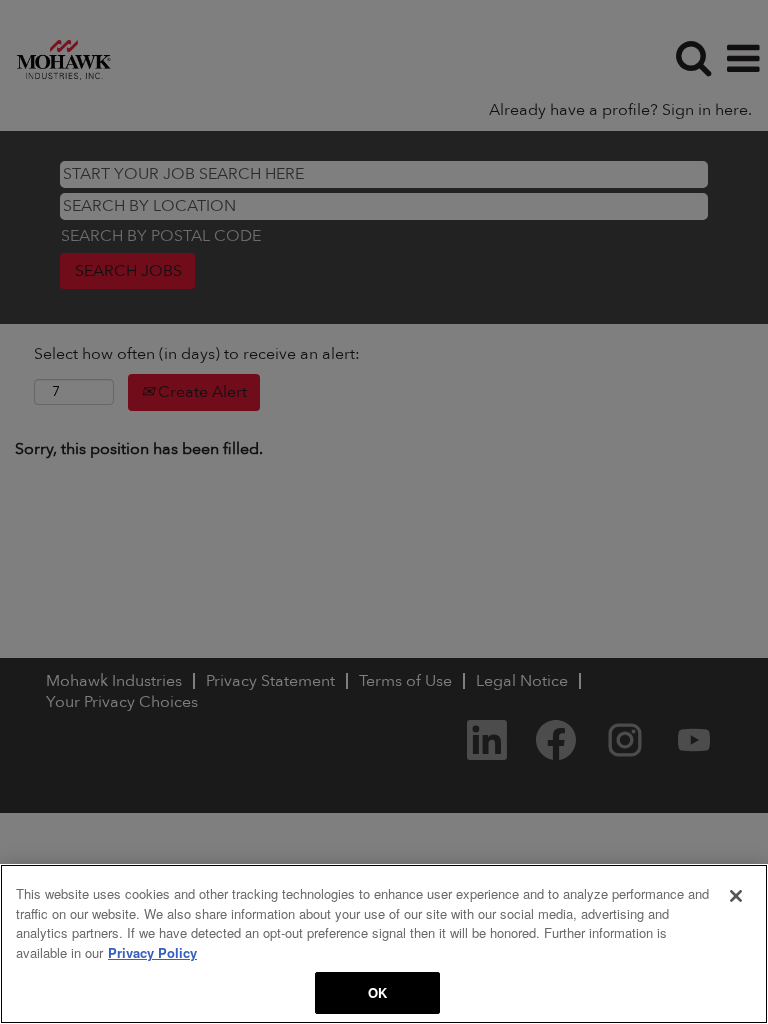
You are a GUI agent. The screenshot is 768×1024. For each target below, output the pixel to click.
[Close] (736, 896)
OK (377, 992)
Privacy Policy (152, 952)
